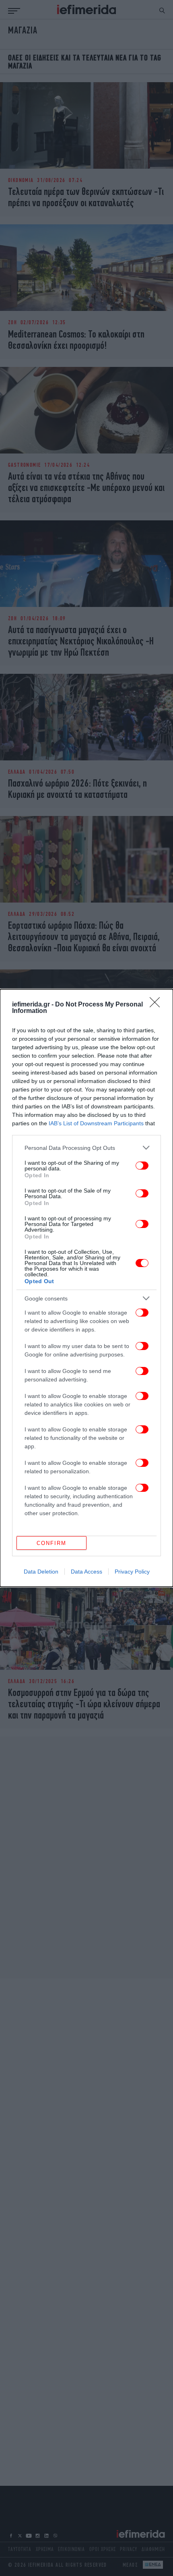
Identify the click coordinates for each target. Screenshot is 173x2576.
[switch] (142, 1166)
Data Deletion (41, 1572)
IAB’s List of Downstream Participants (96, 1123)
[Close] (157, 1005)
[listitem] (86, 1148)
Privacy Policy (132, 1572)
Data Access (86, 1572)
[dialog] (86, 1288)
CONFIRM (51, 1543)
